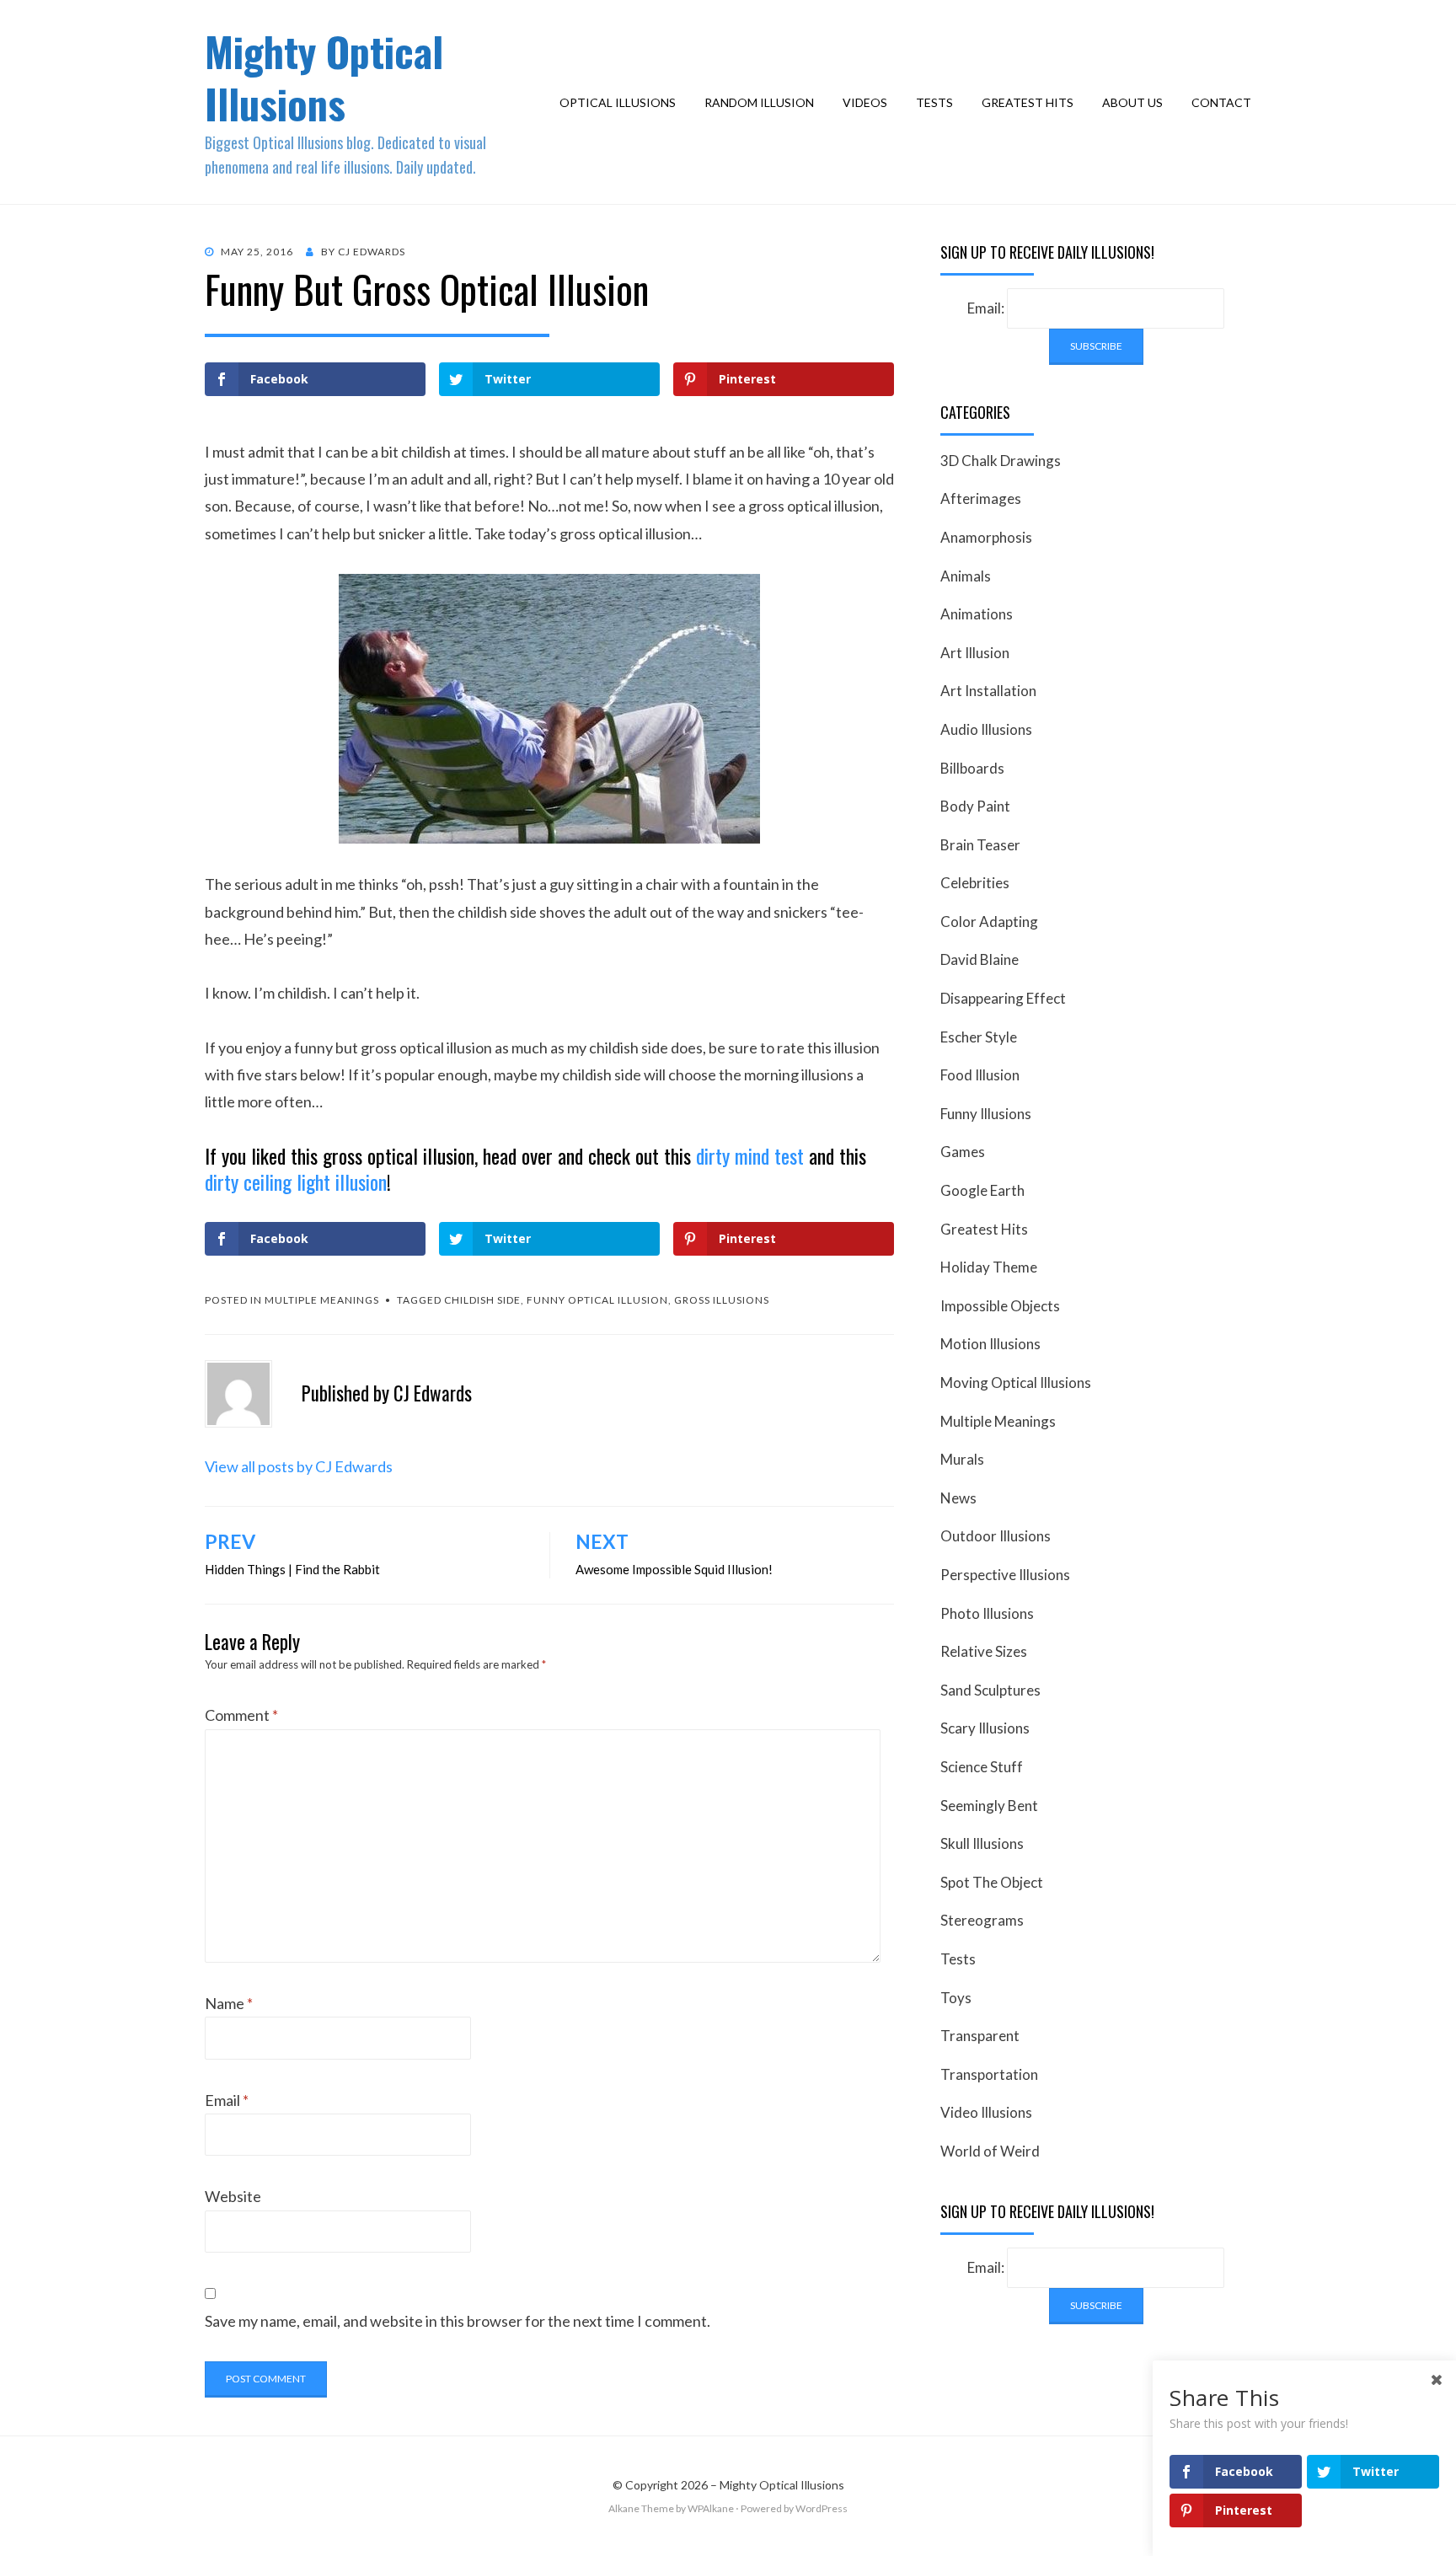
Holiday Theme (989, 1267)
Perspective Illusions (1005, 1575)
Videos (865, 102)
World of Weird (990, 2151)
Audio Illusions (986, 729)
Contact (1221, 102)
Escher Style (979, 1037)
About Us (1132, 102)
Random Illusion (759, 102)
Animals (966, 576)
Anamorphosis (986, 537)
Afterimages (981, 498)
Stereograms (982, 1920)
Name (229, 2003)
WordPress (822, 2508)
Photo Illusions (987, 1613)
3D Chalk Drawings (1001, 461)
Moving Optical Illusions (1016, 1382)
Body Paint (975, 806)
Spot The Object (992, 1882)
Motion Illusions (990, 1344)
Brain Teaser (980, 845)
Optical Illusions (618, 102)
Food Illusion (980, 1075)
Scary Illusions (985, 1728)
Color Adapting (989, 922)
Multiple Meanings (322, 1300)
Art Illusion (975, 653)
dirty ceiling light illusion (296, 1182)
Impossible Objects (1000, 1306)
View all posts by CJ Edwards (299, 1466)
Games (963, 1152)
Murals (962, 1459)
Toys (956, 1998)
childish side (482, 1300)
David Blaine (980, 959)
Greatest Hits (1028, 102)
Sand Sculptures (990, 1690)
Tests (934, 102)
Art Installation (988, 691)
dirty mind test (750, 1155)
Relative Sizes (984, 1651)
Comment (241, 1715)
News (958, 1498)
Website (233, 2196)
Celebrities (975, 883)
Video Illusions (986, 2112)
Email (227, 2100)
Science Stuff (982, 1767)
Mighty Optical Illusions (324, 77)
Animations (977, 614)
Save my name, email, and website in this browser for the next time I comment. (458, 2321)
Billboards (972, 768)
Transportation (989, 2074)
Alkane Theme (641, 2508)
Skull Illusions (982, 1843)
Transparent (980, 2036)
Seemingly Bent (989, 1806)
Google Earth (982, 1190)
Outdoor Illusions (996, 1536)
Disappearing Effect (1003, 998)
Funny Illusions (986, 1114)
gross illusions (722, 1300)
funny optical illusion (597, 1300)
